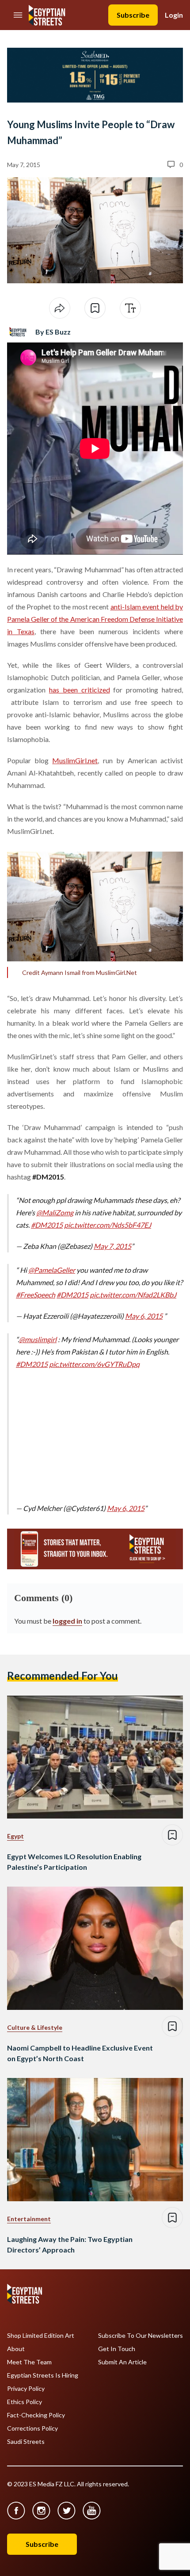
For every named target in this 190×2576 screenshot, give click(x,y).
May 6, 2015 (144, 1316)
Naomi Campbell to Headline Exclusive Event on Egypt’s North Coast (80, 2053)
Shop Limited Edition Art (41, 2336)
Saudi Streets (26, 2442)
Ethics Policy (25, 2402)
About (16, 2349)
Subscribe (133, 15)
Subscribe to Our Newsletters (141, 2336)
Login (174, 15)
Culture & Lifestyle (35, 2027)
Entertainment (29, 2219)
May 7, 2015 (112, 1246)
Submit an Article (122, 2362)
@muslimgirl (38, 1339)
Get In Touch (117, 2349)
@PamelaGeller (52, 1270)
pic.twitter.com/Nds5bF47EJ (108, 1225)
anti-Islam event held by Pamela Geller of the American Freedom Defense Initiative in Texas (95, 619)
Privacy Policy (26, 2389)
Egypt (15, 1836)
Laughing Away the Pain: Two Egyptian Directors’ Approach (70, 2244)
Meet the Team (29, 2362)
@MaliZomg (55, 1212)
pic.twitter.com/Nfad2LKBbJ (133, 1295)
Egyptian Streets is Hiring (43, 2375)
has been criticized (80, 690)
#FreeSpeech (36, 1295)
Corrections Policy (32, 2428)
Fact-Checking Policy (36, 2415)
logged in (67, 1621)
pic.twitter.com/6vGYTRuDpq (94, 1364)
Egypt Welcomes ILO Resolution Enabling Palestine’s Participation (74, 1862)
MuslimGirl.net (75, 760)
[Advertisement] (84, 1434)
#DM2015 (47, 1225)
